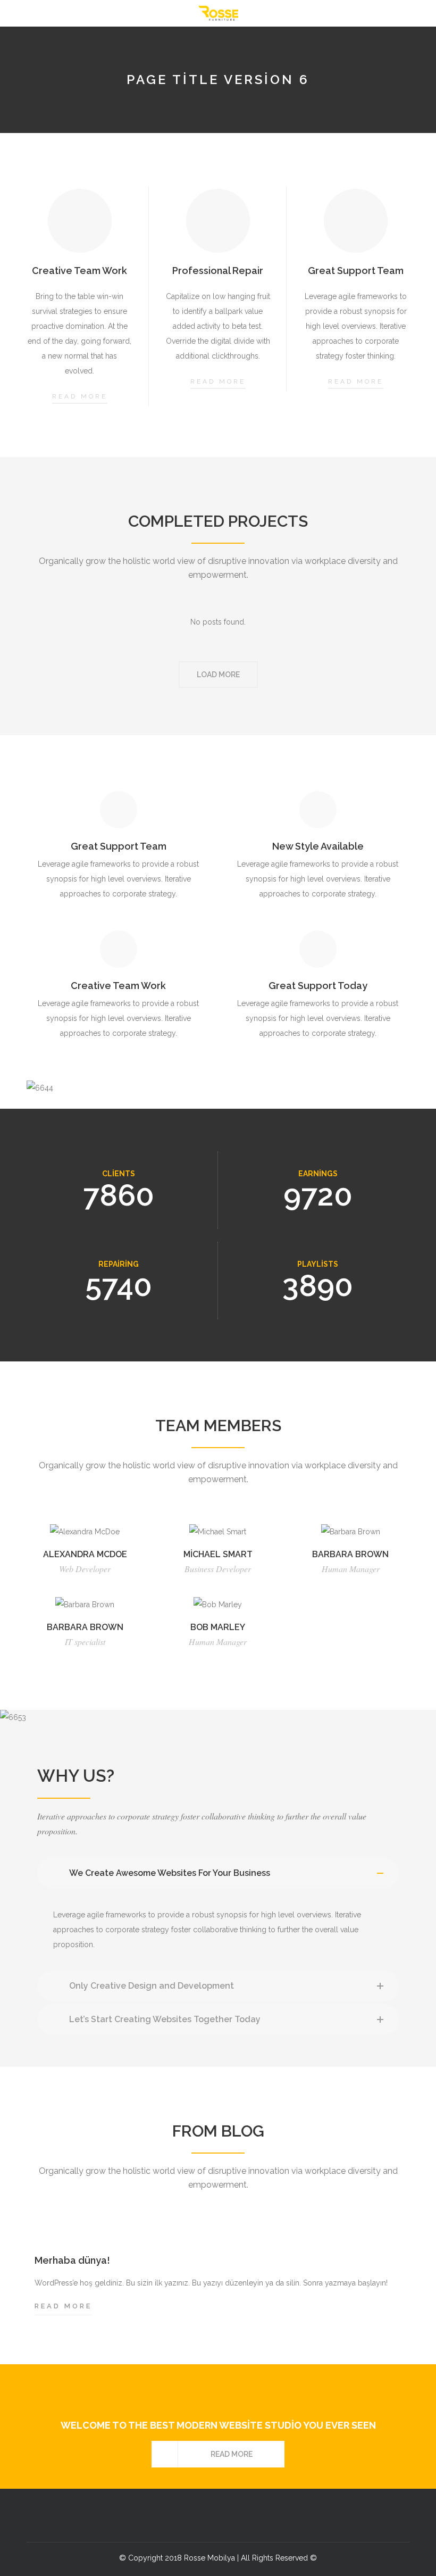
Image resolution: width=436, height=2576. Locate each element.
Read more (80, 396)
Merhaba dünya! (72, 2260)
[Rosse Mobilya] (218, 13)
